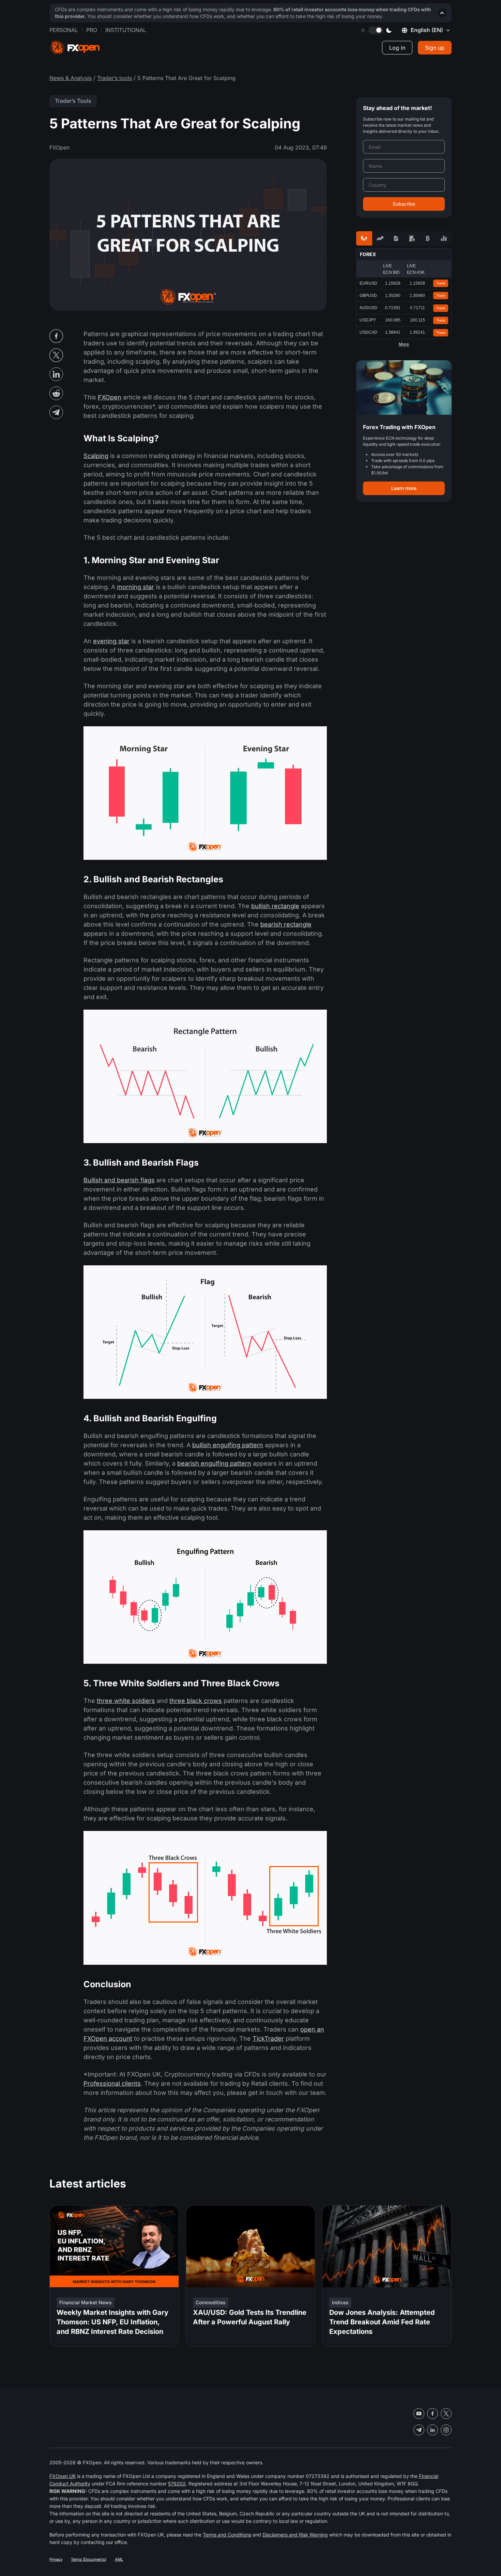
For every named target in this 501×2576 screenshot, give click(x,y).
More (404, 344)
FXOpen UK (63, 2476)
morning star (135, 587)
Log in (397, 48)
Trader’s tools (115, 78)
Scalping (96, 456)
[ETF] (396, 238)
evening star (111, 641)
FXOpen (110, 397)
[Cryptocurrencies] (428, 238)
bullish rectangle (275, 906)
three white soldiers (126, 1701)
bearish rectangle (286, 924)
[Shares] (380, 238)
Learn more (404, 488)
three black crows (196, 1701)
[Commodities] (412, 238)
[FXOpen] (75, 48)
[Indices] (444, 238)
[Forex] (364, 238)
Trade (441, 283)
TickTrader (268, 2038)
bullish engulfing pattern (228, 1445)
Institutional (126, 30)
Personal (64, 30)
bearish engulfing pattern (214, 1463)
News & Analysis (71, 78)
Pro (92, 30)
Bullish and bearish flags (119, 1180)
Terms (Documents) (89, 2559)
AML (119, 2559)
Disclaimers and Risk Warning (295, 2535)
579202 (177, 2484)
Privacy (56, 2559)
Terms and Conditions (227, 2535)
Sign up (435, 48)
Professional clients (112, 2083)
